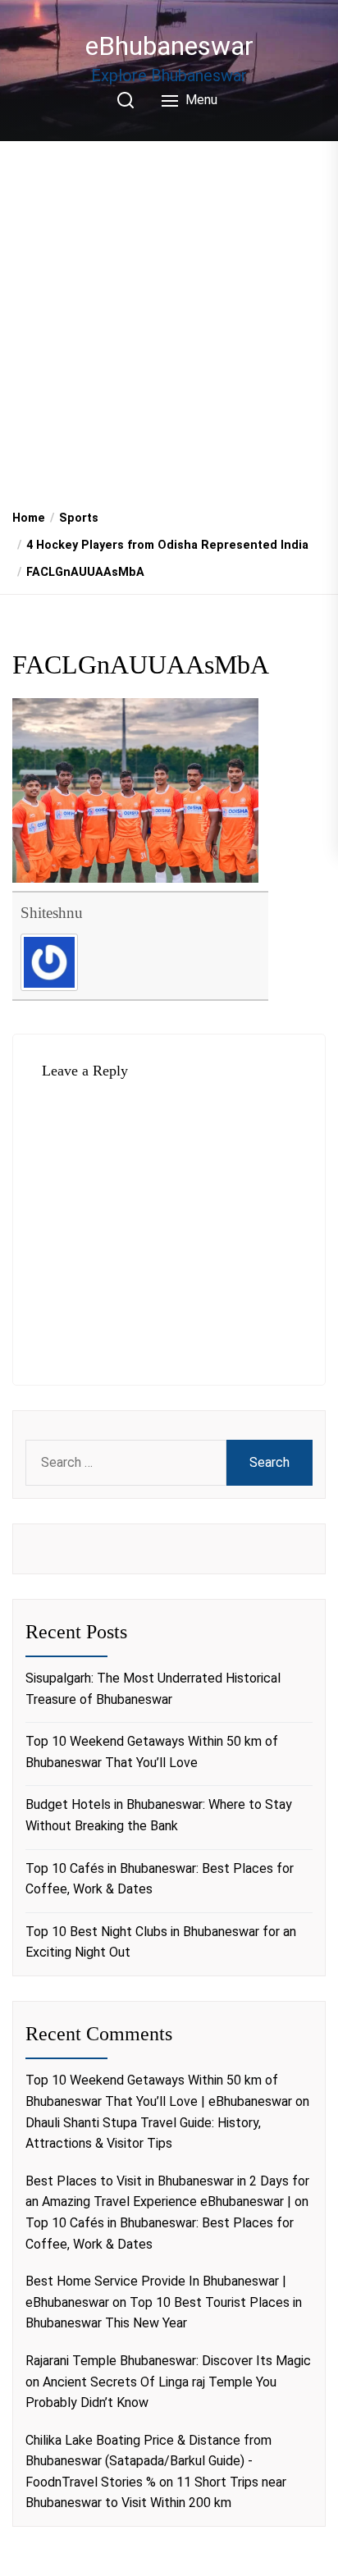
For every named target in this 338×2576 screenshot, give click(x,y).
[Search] (126, 100)
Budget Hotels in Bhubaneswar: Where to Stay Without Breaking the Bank (159, 1815)
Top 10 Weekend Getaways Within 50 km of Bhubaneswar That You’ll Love (152, 1752)
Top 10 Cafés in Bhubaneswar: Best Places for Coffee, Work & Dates (160, 1879)
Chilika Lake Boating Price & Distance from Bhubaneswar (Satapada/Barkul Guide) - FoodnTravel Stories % (148, 2461)
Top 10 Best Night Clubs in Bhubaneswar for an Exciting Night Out (161, 1942)
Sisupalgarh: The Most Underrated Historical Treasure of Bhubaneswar (153, 1689)
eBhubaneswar (169, 46)
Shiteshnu (52, 913)
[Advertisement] (169, 319)
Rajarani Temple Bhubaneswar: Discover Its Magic (168, 2361)
